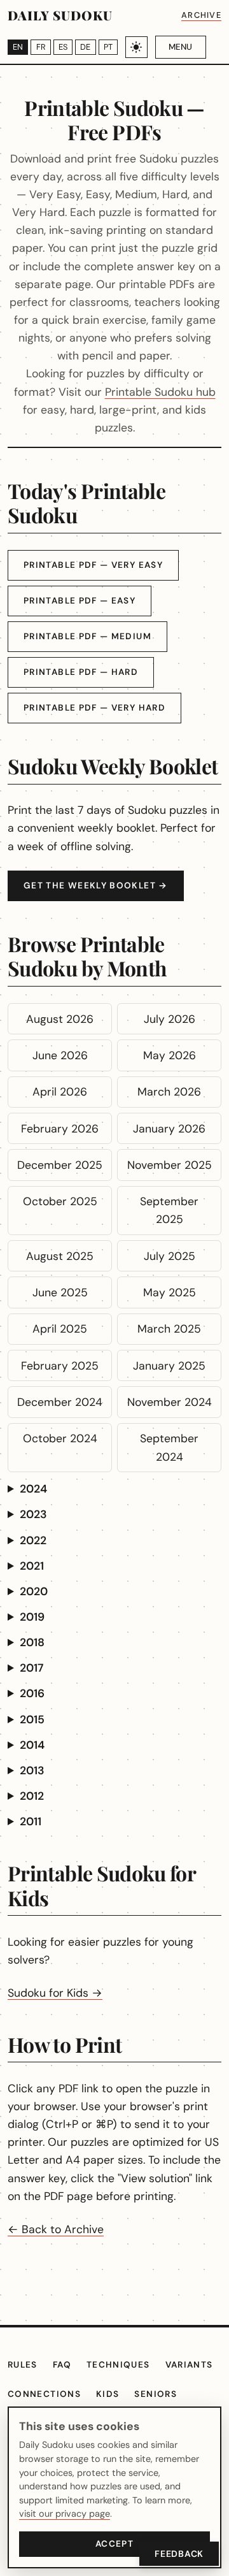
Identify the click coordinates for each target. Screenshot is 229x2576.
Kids (108, 2394)
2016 (32, 1693)
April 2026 (60, 1092)
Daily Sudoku (60, 15)
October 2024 (60, 1438)
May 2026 (170, 1055)
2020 (34, 1591)
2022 (33, 1540)
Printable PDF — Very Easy (93, 565)
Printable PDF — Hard (81, 672)
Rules (23, 2365)
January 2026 (169, 1129)
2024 (33, 1489)
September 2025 (169, 1210)
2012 (32, 1796)
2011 (31, 1821)
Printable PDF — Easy (80, 601)
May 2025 (170, 1292)
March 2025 (169, 1329)
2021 (32, 1566)
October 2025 (60, 1201)
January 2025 (169, 1366)
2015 (32, 1719)
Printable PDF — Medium (87, 636)
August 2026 (60, 1019)
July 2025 (170, 1256)
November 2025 (170, 1165)
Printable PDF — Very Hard (94, 708)
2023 (33, 1514)
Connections (44, 2394)
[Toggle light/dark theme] (136, 47)
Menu (180, 47)
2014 (32, 1745)
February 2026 (60, 1129)
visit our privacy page (65, 2514)
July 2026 (170, 1019)
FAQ (62, 2365)
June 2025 (60, 1292)
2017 (31, 1668)
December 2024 (60, 1402)
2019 (32, 1617)
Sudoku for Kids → (55, 1993)
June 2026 (60, 1055)
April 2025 (60, 1329)
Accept (114, 2544)
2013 (32, 1770)
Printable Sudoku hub (160, 392)
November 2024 (170, 1402)
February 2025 (60, 1366)
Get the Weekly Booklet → (96, 886)
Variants (189, 2365)
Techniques (118, 2365)
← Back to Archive (56, 2229)
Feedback (179, 2554)
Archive (201, 15)
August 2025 (60, 1256)
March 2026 (169, 1092)
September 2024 (169, 1447)
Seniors (156, 2394)
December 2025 (60, 1165)
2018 (32, 1642)
